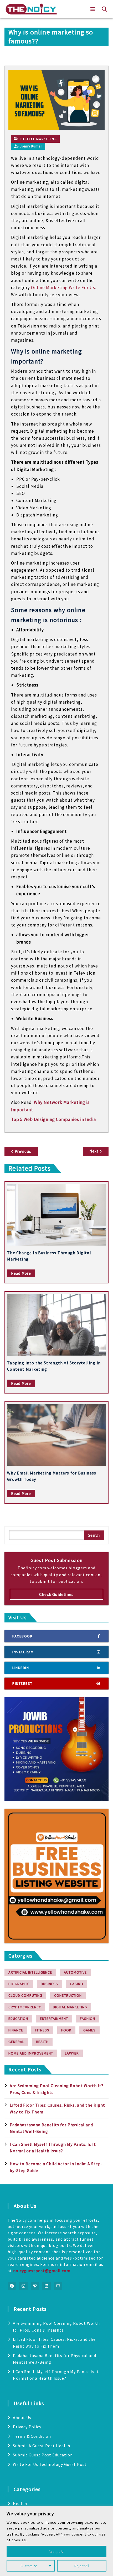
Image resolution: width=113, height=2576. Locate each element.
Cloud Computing (25, 1995)
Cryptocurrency (25, 2007)
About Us (22, 2418)
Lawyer (72, 2053)
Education (18, 2019)
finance (16, 2030)
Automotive (75, 1972)
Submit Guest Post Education (43, 2455)
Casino (77, 1984)
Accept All (56, 2552)
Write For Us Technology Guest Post (50, 2464)
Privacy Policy (27, 2427)
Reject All (82, 2566)
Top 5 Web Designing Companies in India (53, 1119)
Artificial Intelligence (30, 1972)
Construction (68, 1995)
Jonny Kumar (31, 146)
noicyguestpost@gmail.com (42, 2271)
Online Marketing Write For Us (63, 288)
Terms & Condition (32, 2436)
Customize (29, 2566)
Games (89, 2030)
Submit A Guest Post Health (42, 2446)
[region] (56, 2541)
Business (49, 1984)
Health (42, 2042)
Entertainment (54, 2019)
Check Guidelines (56, 1594)
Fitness (42, 2030)
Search (94, 1535)
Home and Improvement (31, 2053)
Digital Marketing (39, 139)
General (16, 2042)
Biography (19, 1984)
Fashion (88, 2019)
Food (66, 2030)
